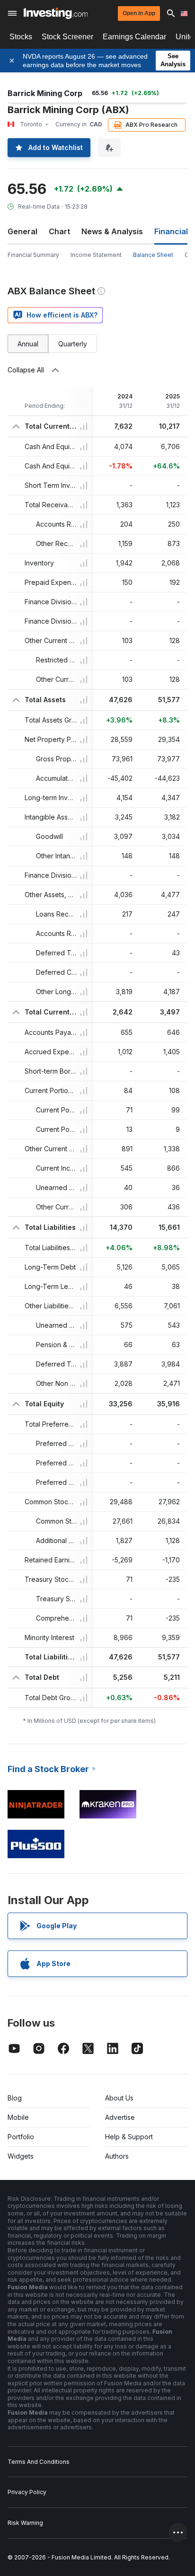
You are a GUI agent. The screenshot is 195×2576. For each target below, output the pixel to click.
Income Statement (96, 255)
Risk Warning (25, 2523)
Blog (15, 2098)
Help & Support (129, 2137)
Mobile (18, 2117)
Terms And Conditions (39, 2462)
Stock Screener (67, 37)
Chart (59, 231)
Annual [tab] (28, 344)
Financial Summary (33, 255)
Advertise (120, 2117)
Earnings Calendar (134, 37)
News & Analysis (112, 231)
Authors (117, 2156)
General (22, 231)
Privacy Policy (27, 2492)
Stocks (21, 37)
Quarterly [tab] (73, 344)
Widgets (21, 2156)
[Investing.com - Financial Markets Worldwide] (56, 13)
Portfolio (21, 2137)
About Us (119, 2098)
